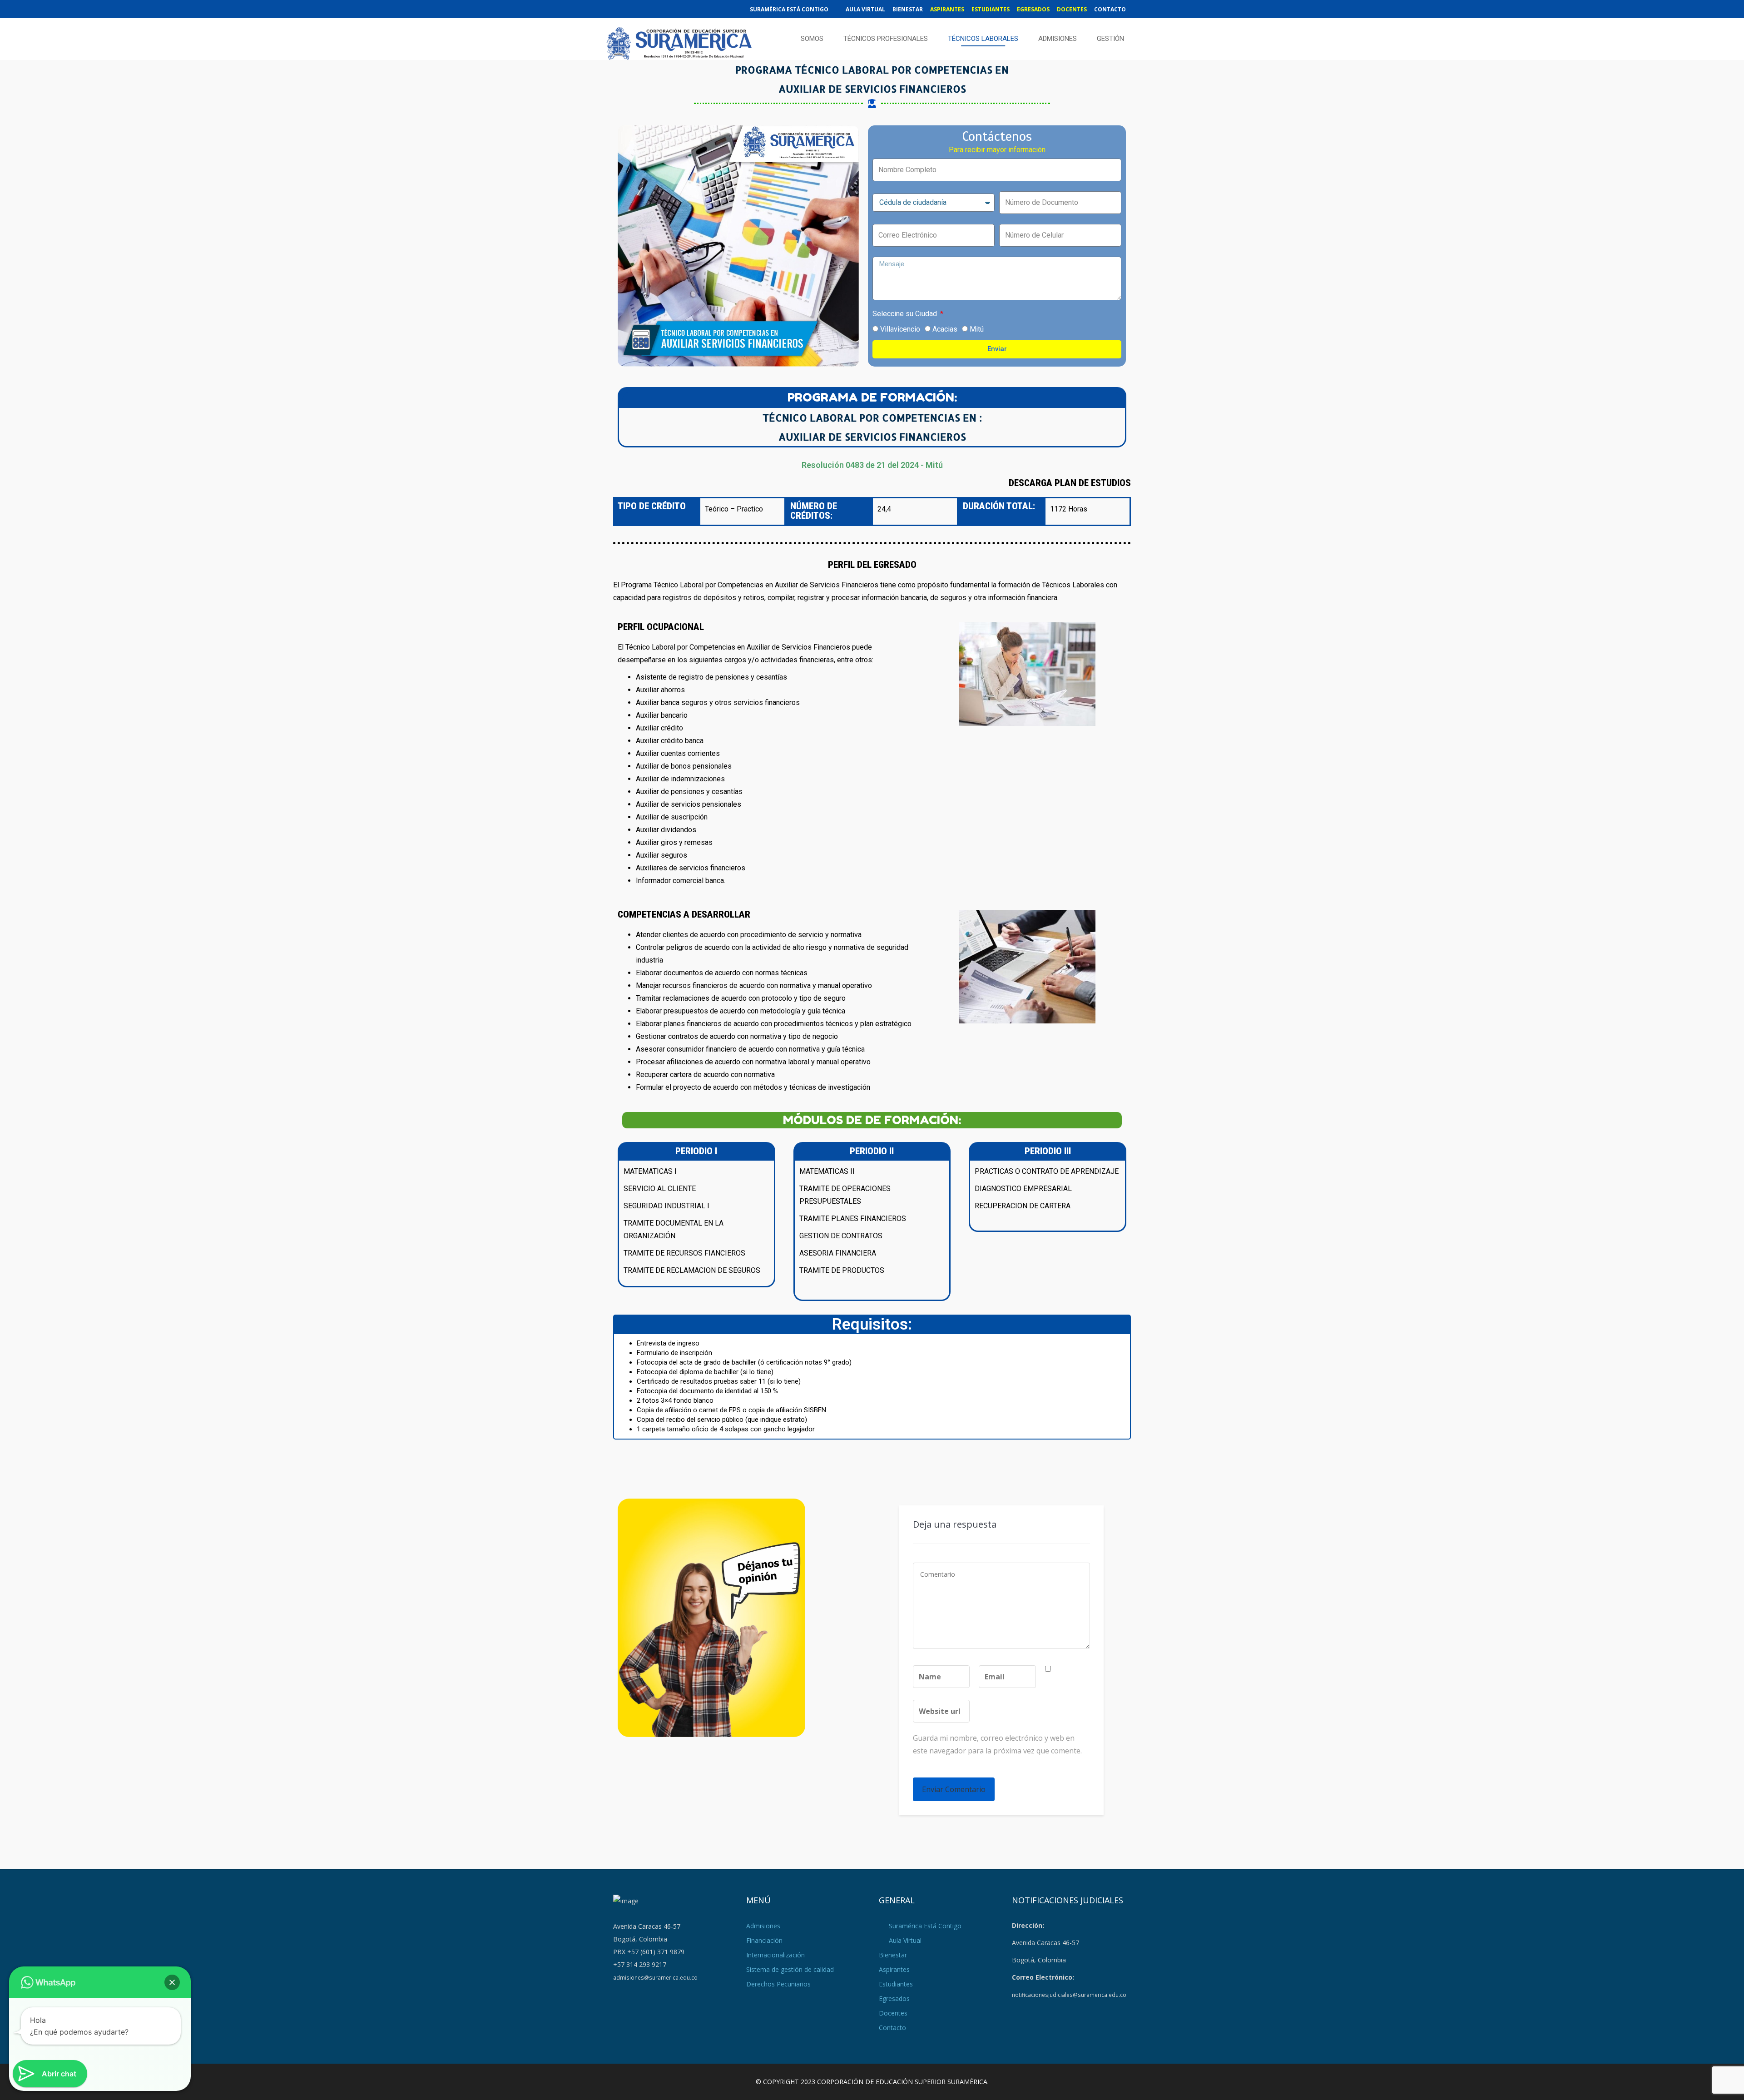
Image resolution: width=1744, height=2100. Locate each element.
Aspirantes (947, 9)
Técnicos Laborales (983, 39)
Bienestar (908, 9)
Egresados (1033, 9)
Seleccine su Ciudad (906, 314)
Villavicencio (900, 329)
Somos (812, 39)
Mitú (977, 329)
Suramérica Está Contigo (789, 9)
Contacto (1110, 9)
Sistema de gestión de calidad (790, 1969)
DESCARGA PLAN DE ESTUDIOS (1070, 483)
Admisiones (1058, 39)
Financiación (764, 1940)
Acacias (945, 329)
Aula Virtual (865, 9)
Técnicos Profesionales (886, 39)
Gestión (1110, 39)
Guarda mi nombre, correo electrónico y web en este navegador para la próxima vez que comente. (997, 1744)
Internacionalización (775, 1955)
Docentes (1072, 9)
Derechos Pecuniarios (778, 1984)
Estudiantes (991, 9)
